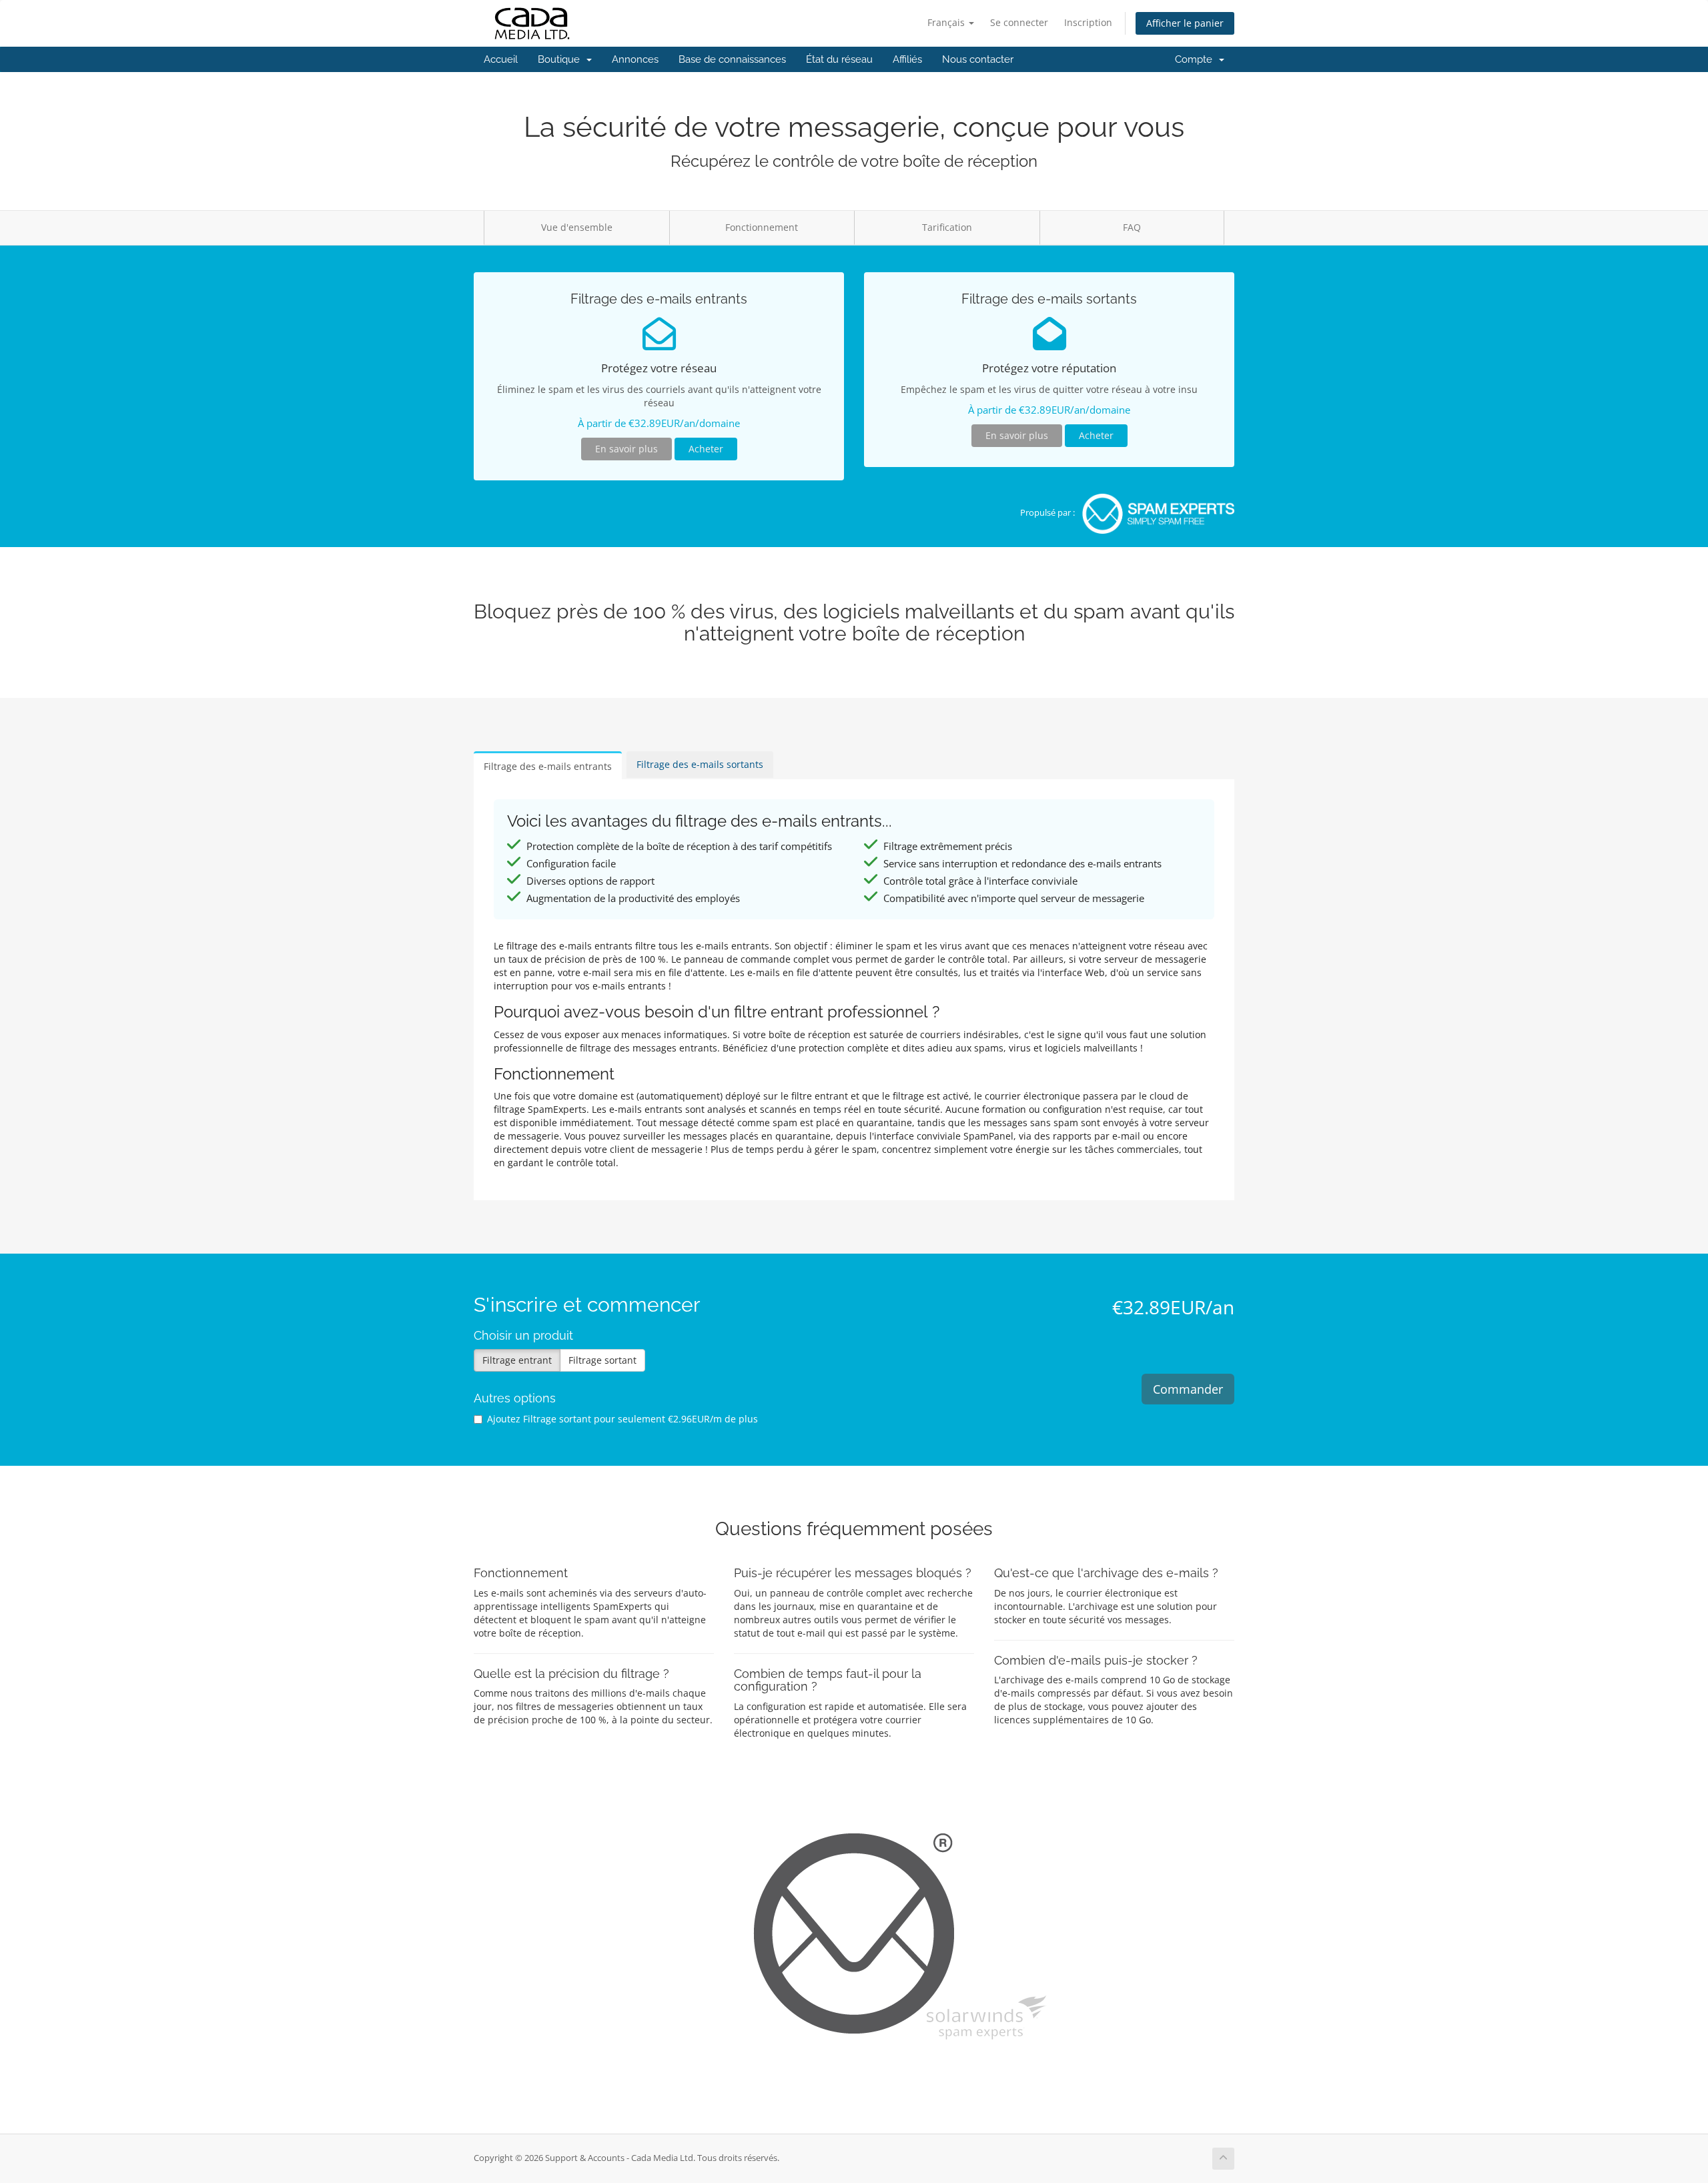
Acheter (706, 449)
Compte (1196, 59)
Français (947, 22)
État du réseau (839, 59)
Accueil (501, 59)
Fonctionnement (762, 227)
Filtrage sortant (602, 1360)
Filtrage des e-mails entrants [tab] (548, 766)
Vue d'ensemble (577, 227)
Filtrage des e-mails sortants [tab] (700, 764)
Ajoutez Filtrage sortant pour (622, 1419)
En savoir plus (626, 449)
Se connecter (1019, 22)
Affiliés (907, 59)
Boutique (561, 59)
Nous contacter (978, 59)
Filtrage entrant (517, 1360)
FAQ (1132, 227)
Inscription (1088, 22)
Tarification (947, 227)
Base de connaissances (732, 59)
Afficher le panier (1185, 23)
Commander (1188, 1389)
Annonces (635, 59)
